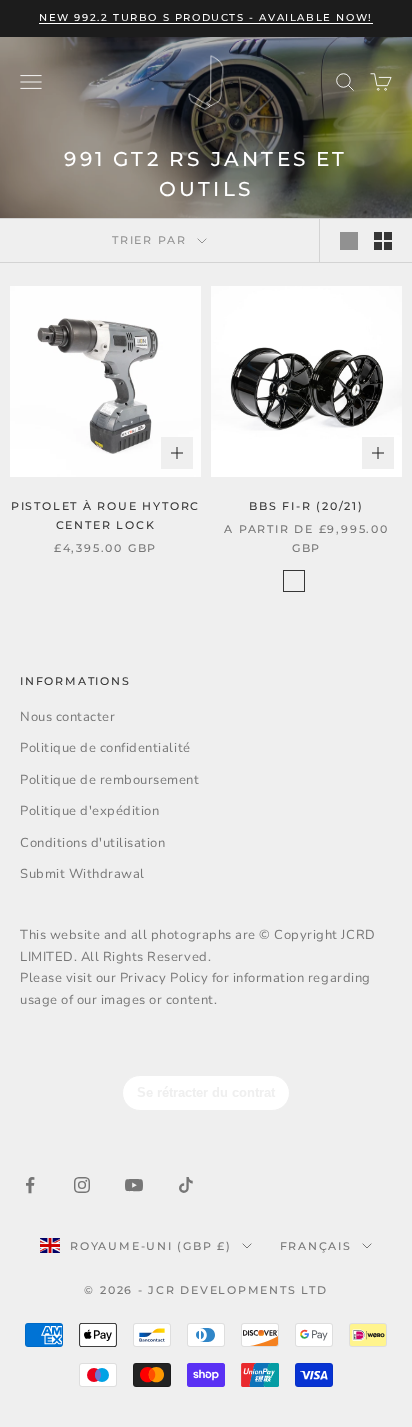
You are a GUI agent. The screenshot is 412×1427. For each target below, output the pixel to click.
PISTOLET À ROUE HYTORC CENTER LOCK (105, 515)
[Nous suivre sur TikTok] (186, 1185)
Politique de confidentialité (105, 748)
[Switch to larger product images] (349, 241)
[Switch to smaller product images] (383, 241)
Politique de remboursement (110, 780)
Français (316, 1246)
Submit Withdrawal (82, 874)
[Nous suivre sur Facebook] (30, 1185)
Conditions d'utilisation (92, 843)
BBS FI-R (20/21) (306, 506)
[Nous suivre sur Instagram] (82, 1185)
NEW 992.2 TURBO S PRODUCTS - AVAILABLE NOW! (206, 17)
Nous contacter (67, 717)
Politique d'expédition (89, 811)
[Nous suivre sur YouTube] (134, 1185)
